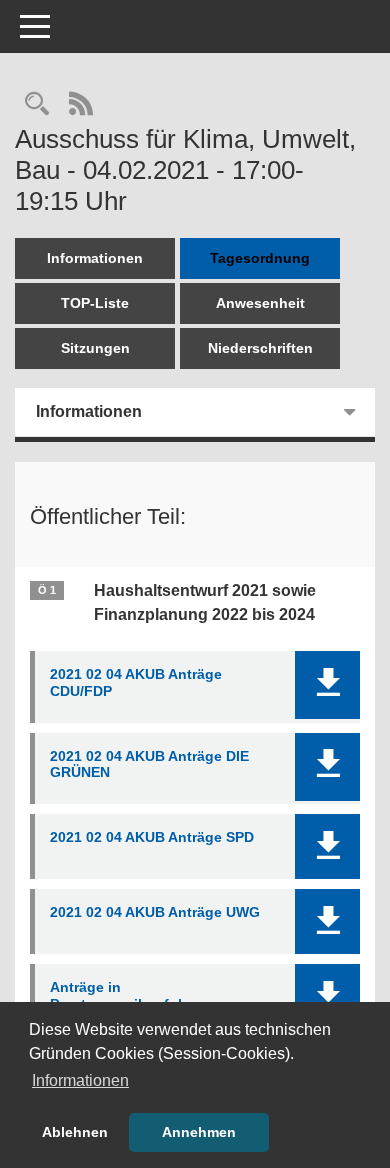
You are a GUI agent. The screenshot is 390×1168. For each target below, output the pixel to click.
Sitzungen (95, 348)
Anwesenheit (260, 303)
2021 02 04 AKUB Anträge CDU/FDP (136, 682)
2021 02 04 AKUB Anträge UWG (155, 912)
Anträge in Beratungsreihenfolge (124, 995)
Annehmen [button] (199, 1132)
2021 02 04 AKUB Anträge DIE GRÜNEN (149, 764)
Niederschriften (260, 348)
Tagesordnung (260, 258)
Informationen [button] (80, 1080)
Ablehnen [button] (75, 1132)
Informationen (95, 258)
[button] (327, 685)
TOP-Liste (95, 303)
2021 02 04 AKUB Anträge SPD (152, 837)
